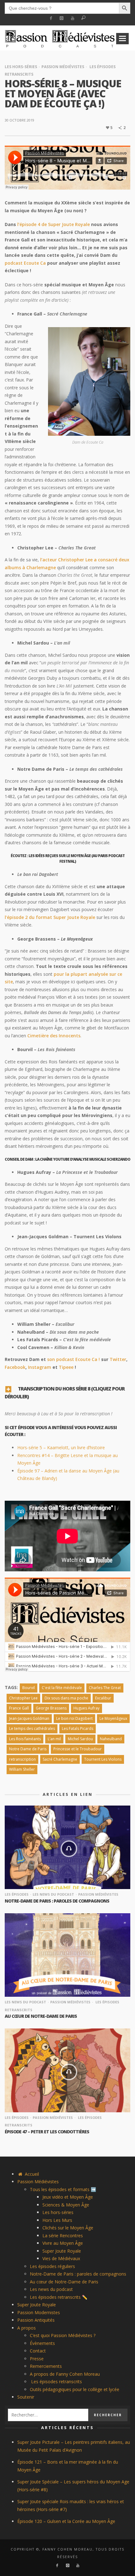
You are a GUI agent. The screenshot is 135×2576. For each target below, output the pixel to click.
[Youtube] (73, 18)
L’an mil (54, 1739)
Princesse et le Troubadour (78, 1749)
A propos (27, 2328)
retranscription (22, 1759)
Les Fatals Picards (78, 1728)
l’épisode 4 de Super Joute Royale (54, 224)
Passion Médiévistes (63, 67)
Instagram (40, 1367)
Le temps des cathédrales (32, 1728)
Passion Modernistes (39, 2312)
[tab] (67, 1391)
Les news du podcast (53, 1894)
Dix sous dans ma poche (66, 1698)
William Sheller (22, 1769)
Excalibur (103, 1698)
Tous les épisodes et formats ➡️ (63, 2189)
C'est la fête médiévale (62, 1688)
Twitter (118, 1359)
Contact (38, 2351)
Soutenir (26, 2397)
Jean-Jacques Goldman (29, 1718)
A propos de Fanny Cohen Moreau (65, 2374)
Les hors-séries (21, 67)
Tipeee (66, 1367)
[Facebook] (51, 18)
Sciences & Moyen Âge (66, 2205)
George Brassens (51, 1708)
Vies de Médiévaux (61, 2258)
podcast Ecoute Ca (25, 263)
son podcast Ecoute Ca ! (73, 1359)
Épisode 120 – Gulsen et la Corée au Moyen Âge (66, 2521)
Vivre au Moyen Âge (63, 2243)
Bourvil (29, 1688)
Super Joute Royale (62, 2251)
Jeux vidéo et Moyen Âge (68, 2197)
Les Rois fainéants (25, 1739)
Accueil (31, 2174)
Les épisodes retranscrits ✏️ (59, 2297)
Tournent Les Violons (103, 1759)
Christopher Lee (23, 1698)
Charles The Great (105, 1688)
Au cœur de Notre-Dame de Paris (41, 2016)
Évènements (42, 2343)
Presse (37, 2359)
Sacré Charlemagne (60, 1759)
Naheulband (111, 1739)
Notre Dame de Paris (28, 1749)
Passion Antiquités (36, 2320)
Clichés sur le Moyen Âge (68, 2228)
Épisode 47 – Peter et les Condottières (47, 2132)
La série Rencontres (63, 2236)
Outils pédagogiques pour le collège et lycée (75, 2389)
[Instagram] (62, 18)
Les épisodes (17, 1894)
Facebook (15, 1367)
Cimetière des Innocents (54, 1036)
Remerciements (46, 2366)
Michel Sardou (80, 1739)
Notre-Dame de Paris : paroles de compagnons (57, 1901)
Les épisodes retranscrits (56, 2382)
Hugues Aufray (86, 1708)
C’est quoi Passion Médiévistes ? (63, 2335)
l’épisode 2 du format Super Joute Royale (50, 917)
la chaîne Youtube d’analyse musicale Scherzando (83, 1159)
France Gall (19, 1708)
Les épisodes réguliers (52, 2266)
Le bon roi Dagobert (74, 1718)
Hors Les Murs (57, 2220)
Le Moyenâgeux (113, 1718)
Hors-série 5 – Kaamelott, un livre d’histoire (61, 1447)
